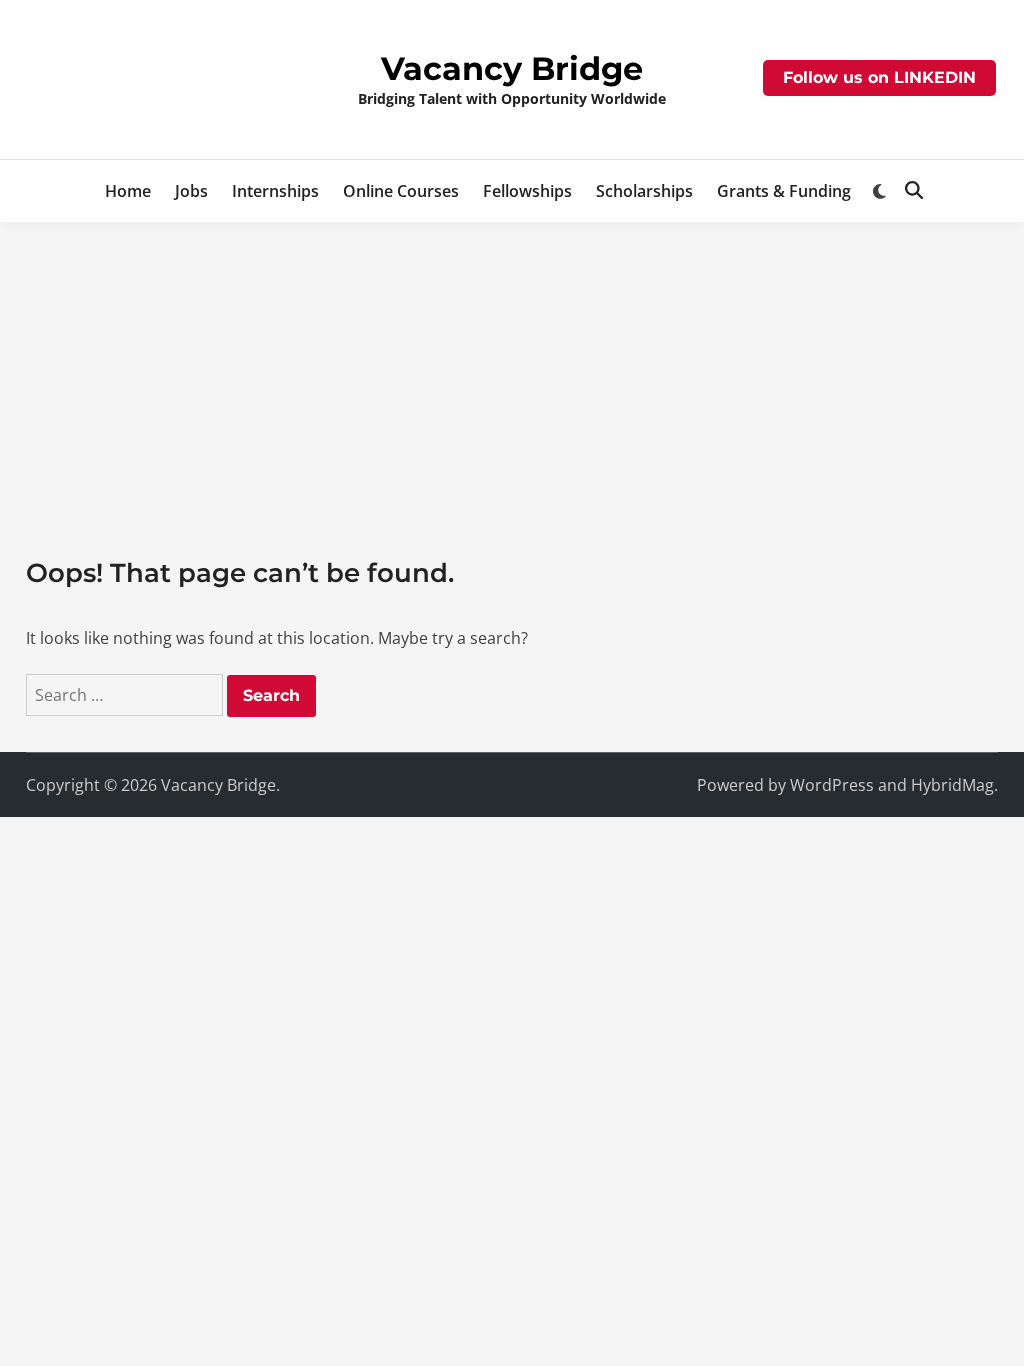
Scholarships (644, 191)
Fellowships (527, 191)
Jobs (191, 191)
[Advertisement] (512, 372)
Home (128, 191)
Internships (275, 191)
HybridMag (952, 785)
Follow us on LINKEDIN (879, 77)
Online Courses (401, 191)
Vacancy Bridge (512, 68)
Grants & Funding (784, 191)
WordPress (832, 785)
